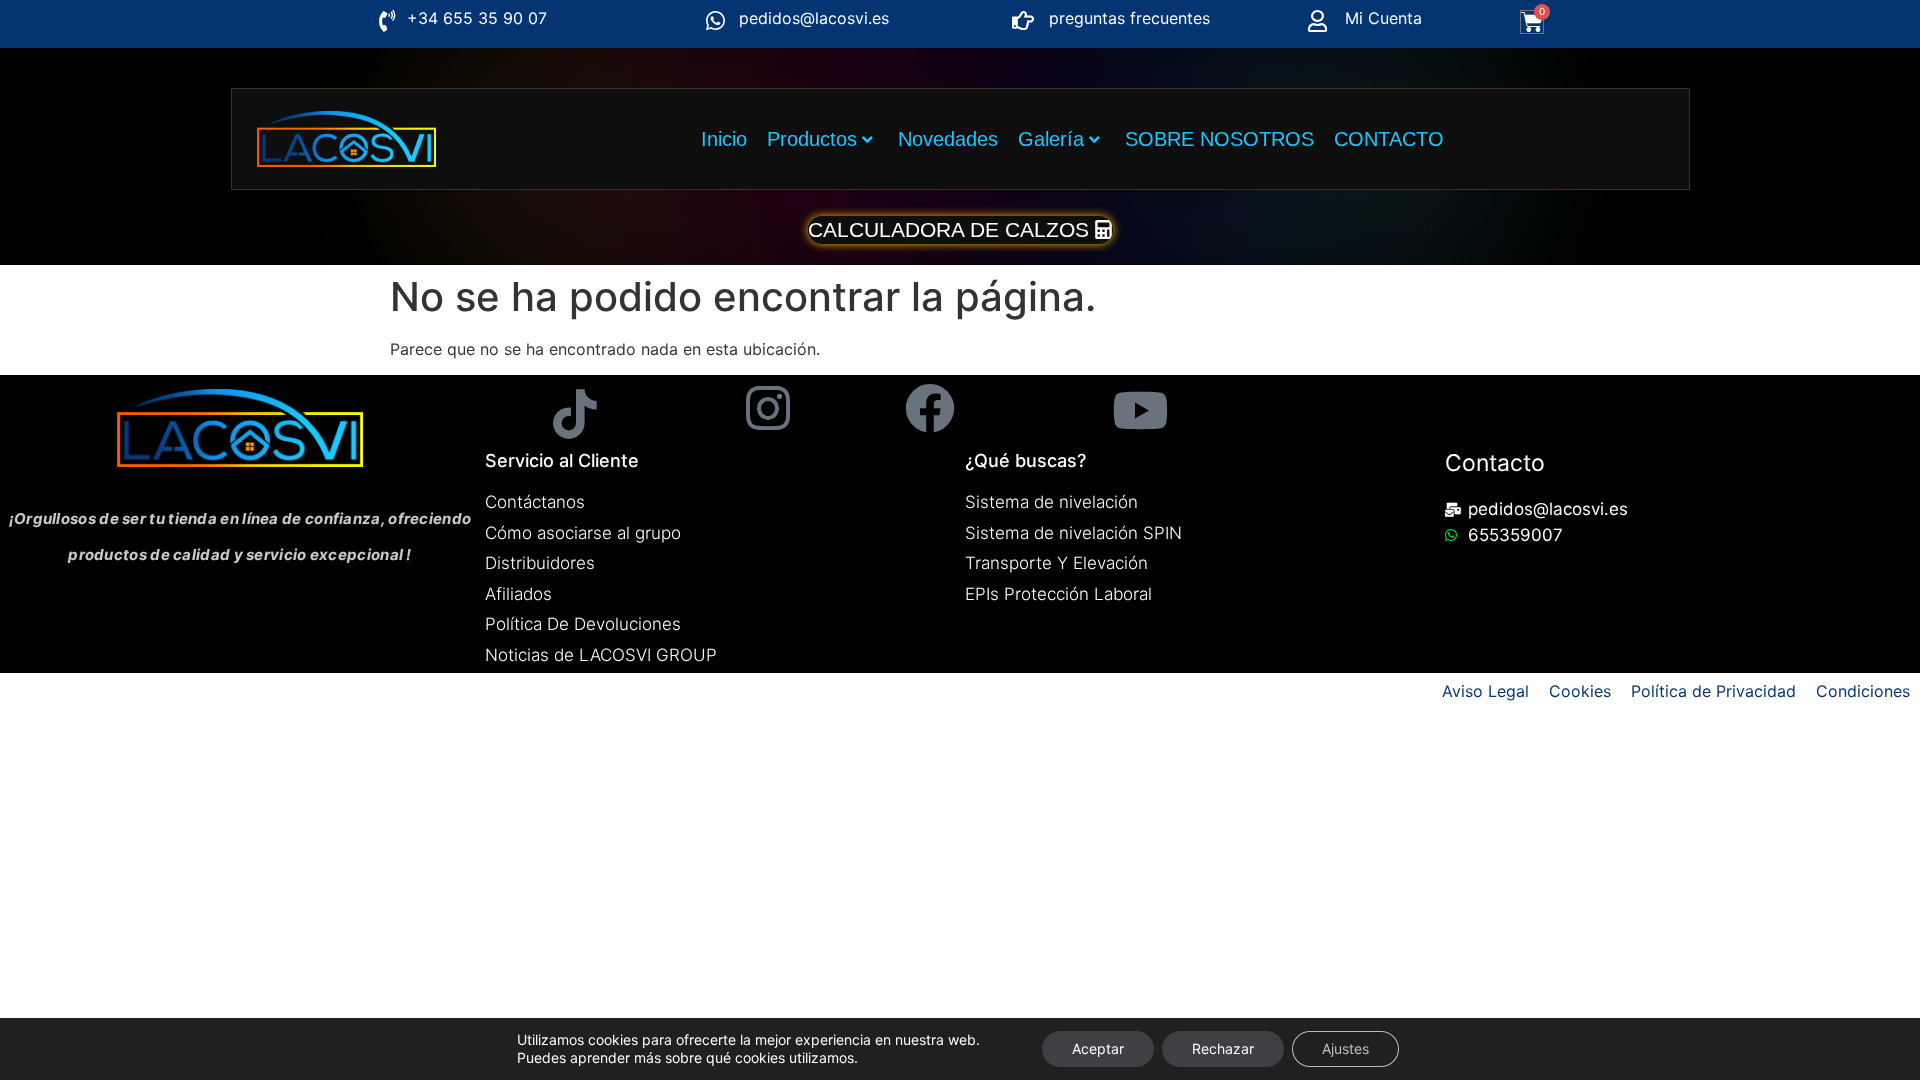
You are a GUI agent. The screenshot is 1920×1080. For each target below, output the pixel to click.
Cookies (1580, 691)
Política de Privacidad (1713, 691)
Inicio (724, 139)
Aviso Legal (1485, 691)
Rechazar (1223, 1048)
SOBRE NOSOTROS (1219, 139)
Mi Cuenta (1383, 18)
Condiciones (1863, 691)
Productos (812, 139)
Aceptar (1098, 1048)
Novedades (948, 139)
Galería (1051, 139)
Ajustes (1345, 1048)
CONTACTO (1389, 139)
